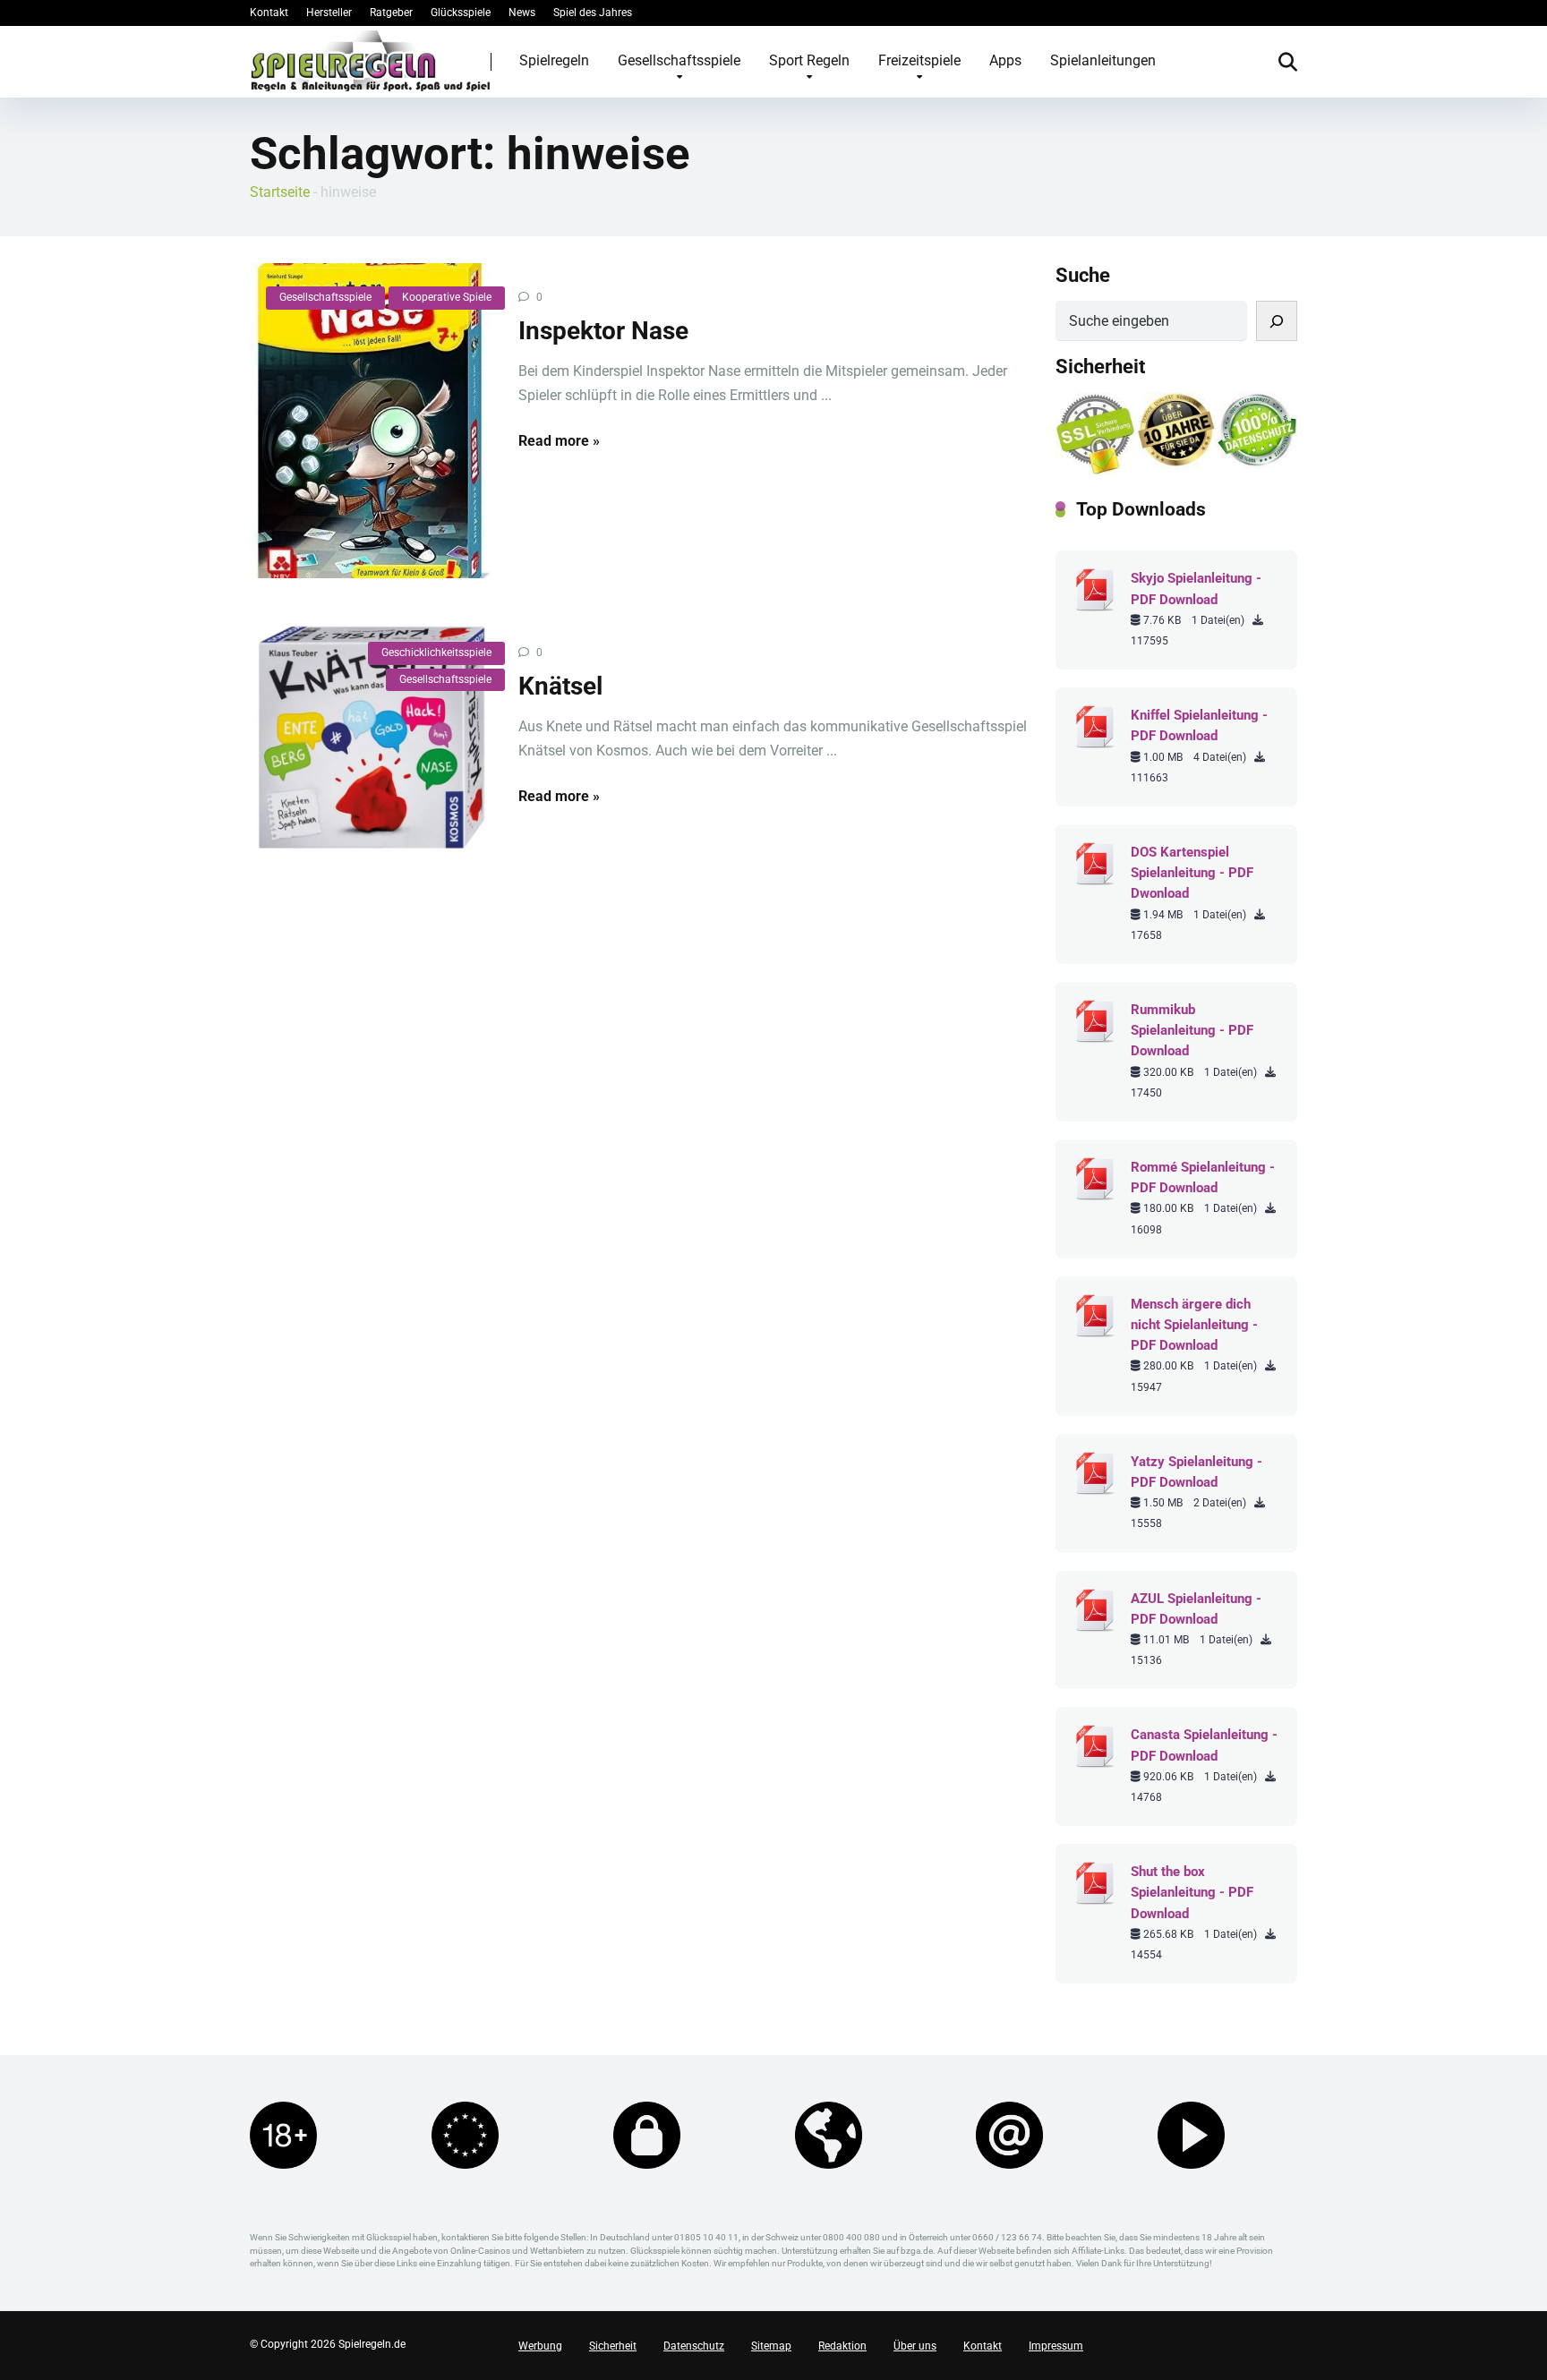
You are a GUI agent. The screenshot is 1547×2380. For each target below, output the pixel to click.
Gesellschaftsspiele (679, 60)
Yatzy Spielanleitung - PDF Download (1197, 1472)
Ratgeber (391, 13)
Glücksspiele (461, 13)
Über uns (915, 2346)
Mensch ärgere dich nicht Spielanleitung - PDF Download (1194, 1325)
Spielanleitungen (1103, 60)
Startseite (280, 192)
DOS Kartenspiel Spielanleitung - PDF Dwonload (1192, 873)
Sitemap (771, 2346)
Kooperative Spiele (447, 297)
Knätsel (560, 686)
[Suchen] (1277, 321)
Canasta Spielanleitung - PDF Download (1204, 1745)
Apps (1005, 60)
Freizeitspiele (919, 60)
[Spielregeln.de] (371, 61)
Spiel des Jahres (593, 13)
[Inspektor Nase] (371, 421)
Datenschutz (694, 2346)
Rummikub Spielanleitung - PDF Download (1192, 1030)
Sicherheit (613, 2346)
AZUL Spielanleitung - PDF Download (1196, 1609)
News (522, 13)
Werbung (540, 2346)
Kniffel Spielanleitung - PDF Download (1199, 725)
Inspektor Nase (603, 331)
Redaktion (842, 2346)
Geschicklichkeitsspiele (436, 653)
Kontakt (269, 13)
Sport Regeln (809, 60)
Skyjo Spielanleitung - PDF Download (1196, 589)
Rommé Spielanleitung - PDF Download (1203, 1177)
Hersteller (329, 13)
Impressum (1056, 2346)
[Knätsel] (371, 739)
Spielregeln (554, 60)
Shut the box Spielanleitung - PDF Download (1192, 1892)
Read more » (559, 441)
